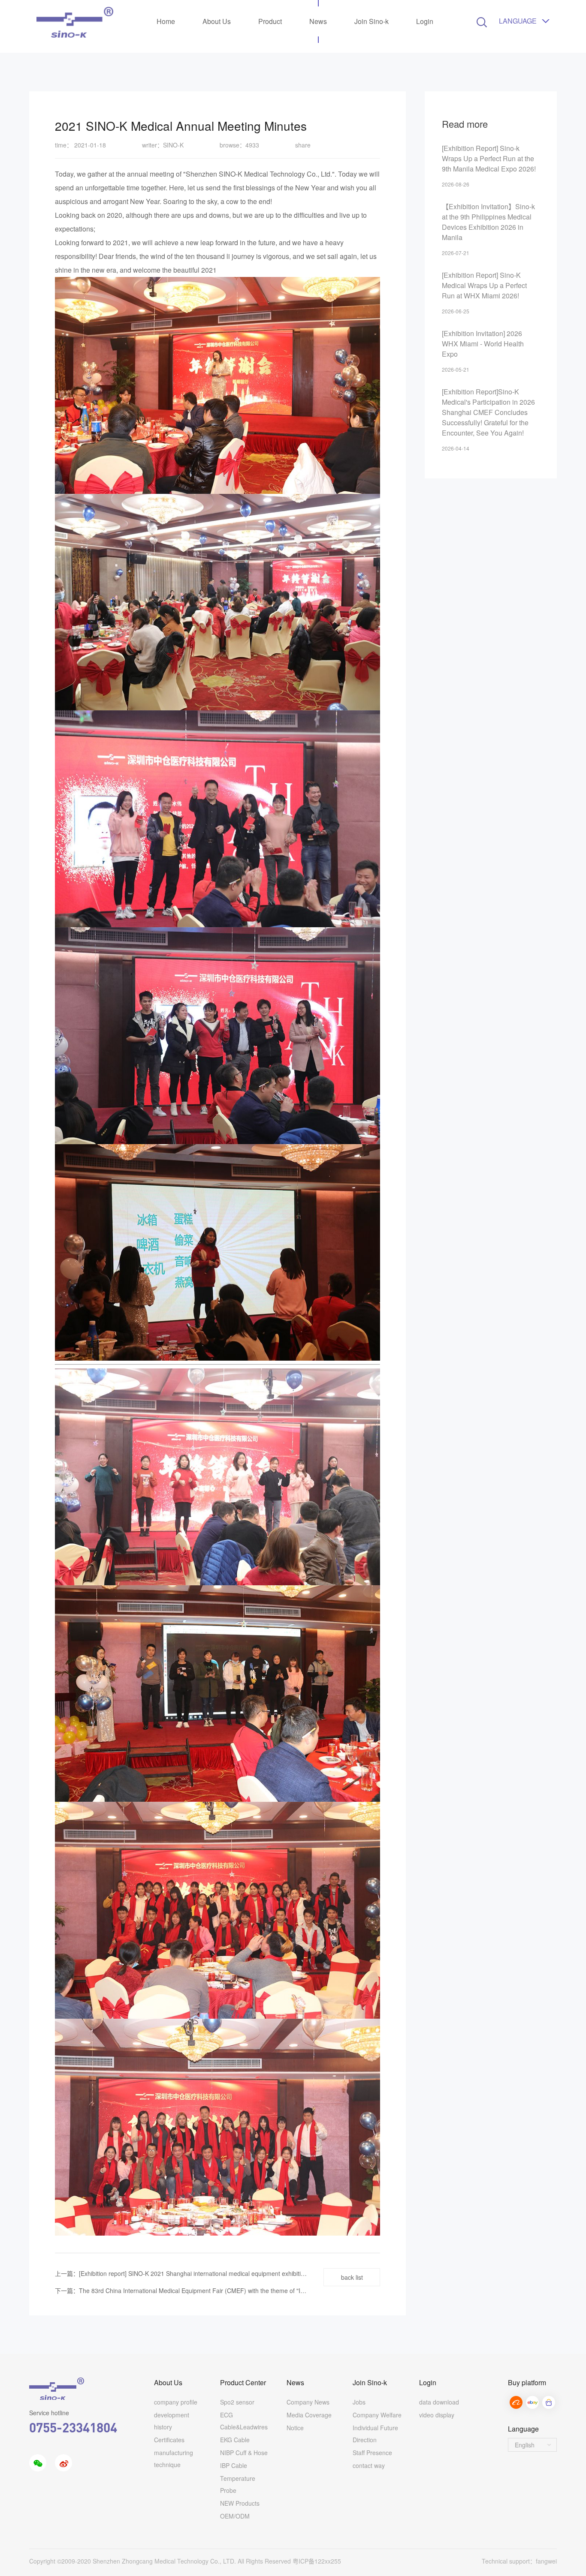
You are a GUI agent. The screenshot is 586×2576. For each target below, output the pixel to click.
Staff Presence (372, 2453)
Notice (295, 2428)
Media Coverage (309, 2415)
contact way (369, 2465)
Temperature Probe (238, 2484)
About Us (217, 21)
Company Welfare (377, 2415)
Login (425, 21)
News (318, 21)
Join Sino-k (372, 21)
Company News (308, 2402)
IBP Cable (234, 2465)
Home (166, 21)
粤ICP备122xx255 (317, 2561)
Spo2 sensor (237, 2402)
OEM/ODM (235, 2516)
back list (352, 2277)
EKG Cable (235, 2440)
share (303, 145)
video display (437, 2415)
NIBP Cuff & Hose (244, 2453)
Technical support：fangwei (519, 2561)
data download (439, 2402)
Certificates (169, 2440)
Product (270, 21)
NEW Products (240, 2503)
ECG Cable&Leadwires (244, 2421)
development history (172, 2421)
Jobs (359, 2402)
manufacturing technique (174, 2459)
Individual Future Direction (375, 2434)
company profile (176, 2402)
